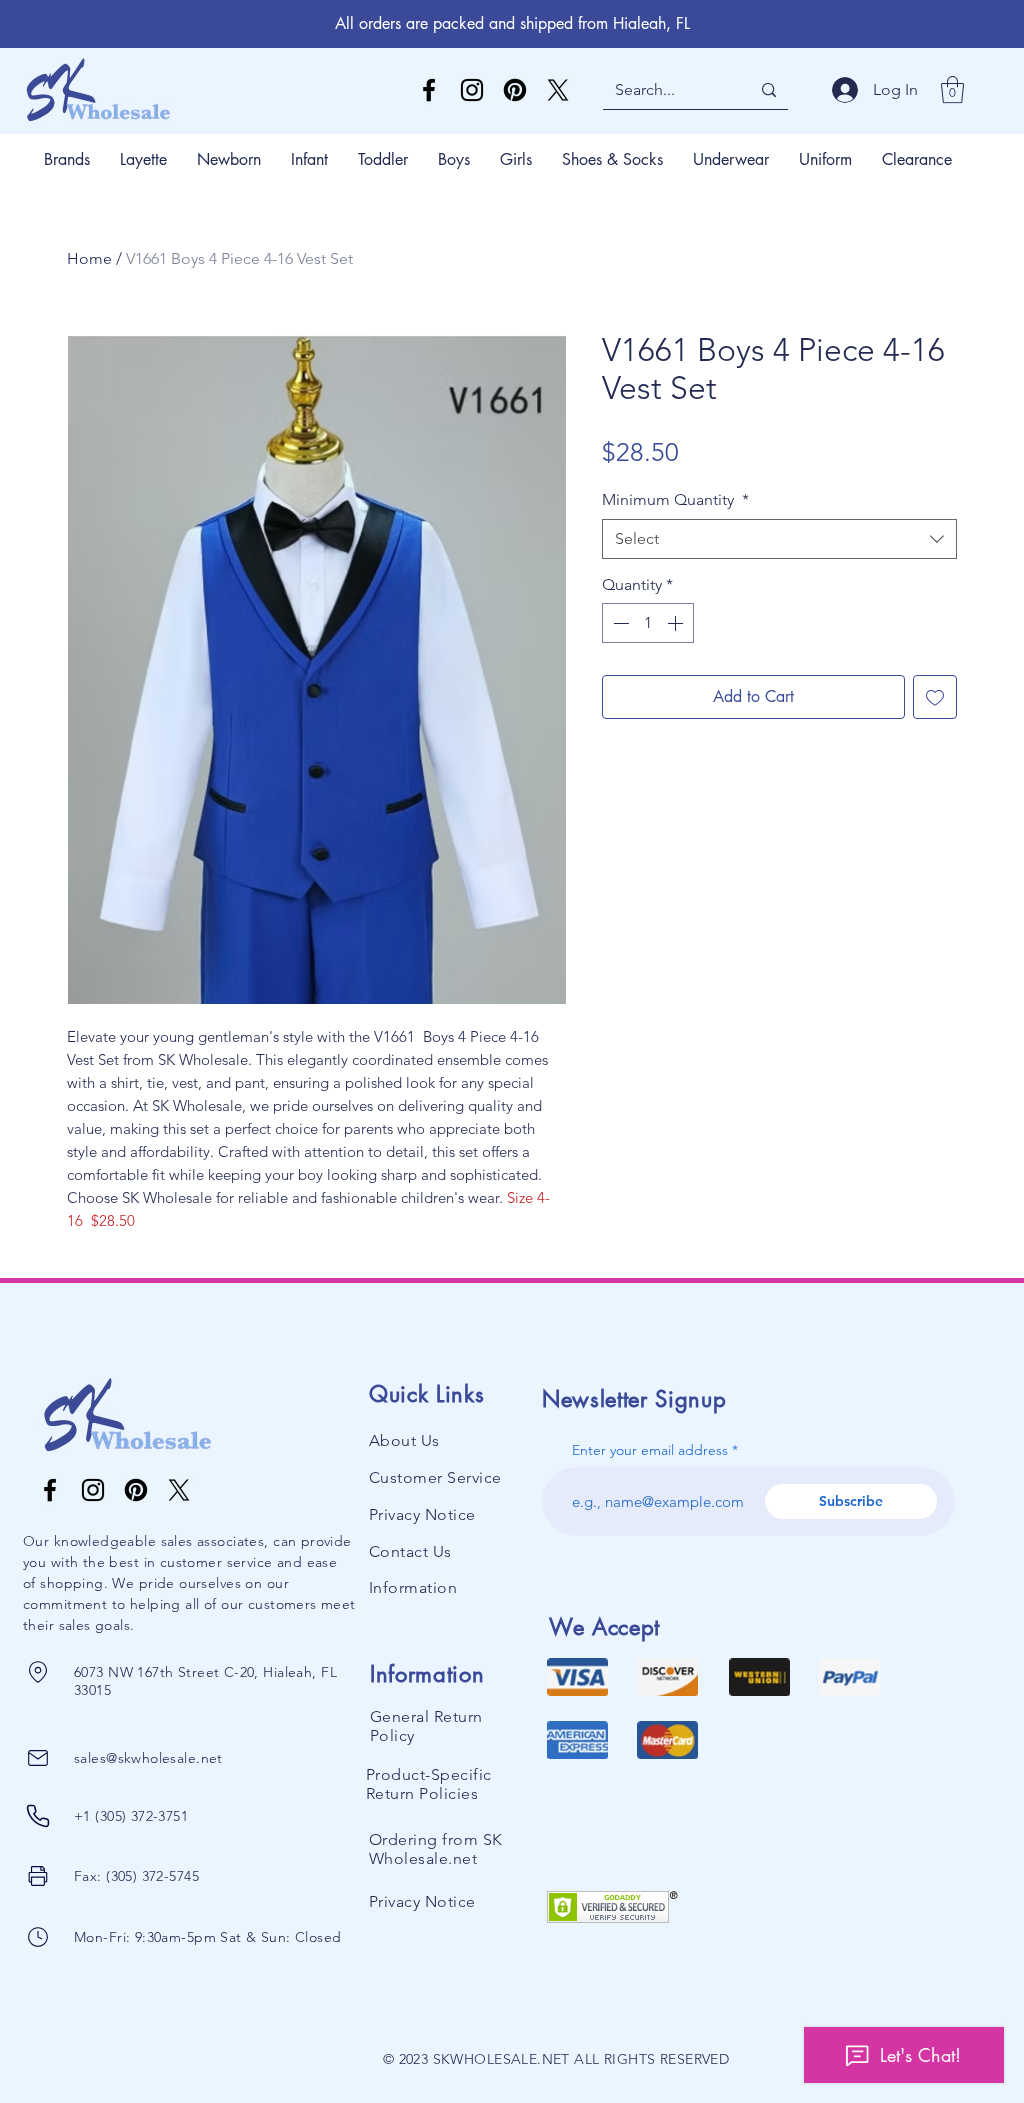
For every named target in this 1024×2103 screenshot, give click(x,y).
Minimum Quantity (675, 499)
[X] (558, 90)
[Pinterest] (515, 90)
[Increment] (677, 623)
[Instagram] (472, 90)
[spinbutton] (648, 623)
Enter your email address (650, 1450)
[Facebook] (429, 90)
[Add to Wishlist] (935, 697)
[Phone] (37, 1672)
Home (89, 258)
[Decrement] (619, 623)
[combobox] (779, 539)
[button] (952, 89)
